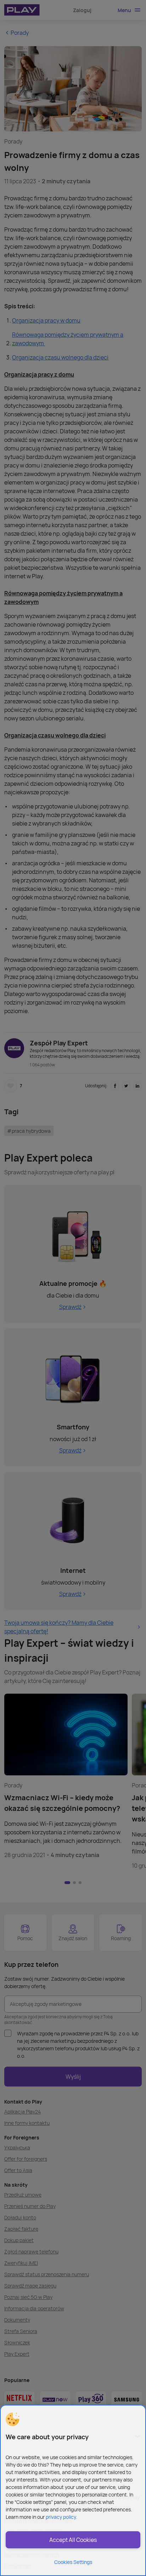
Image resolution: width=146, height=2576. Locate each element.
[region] (73, 2490)
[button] (12, 2419)
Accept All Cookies (73, 2540)
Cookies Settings (73, 2562)
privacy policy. (61, 2517)
